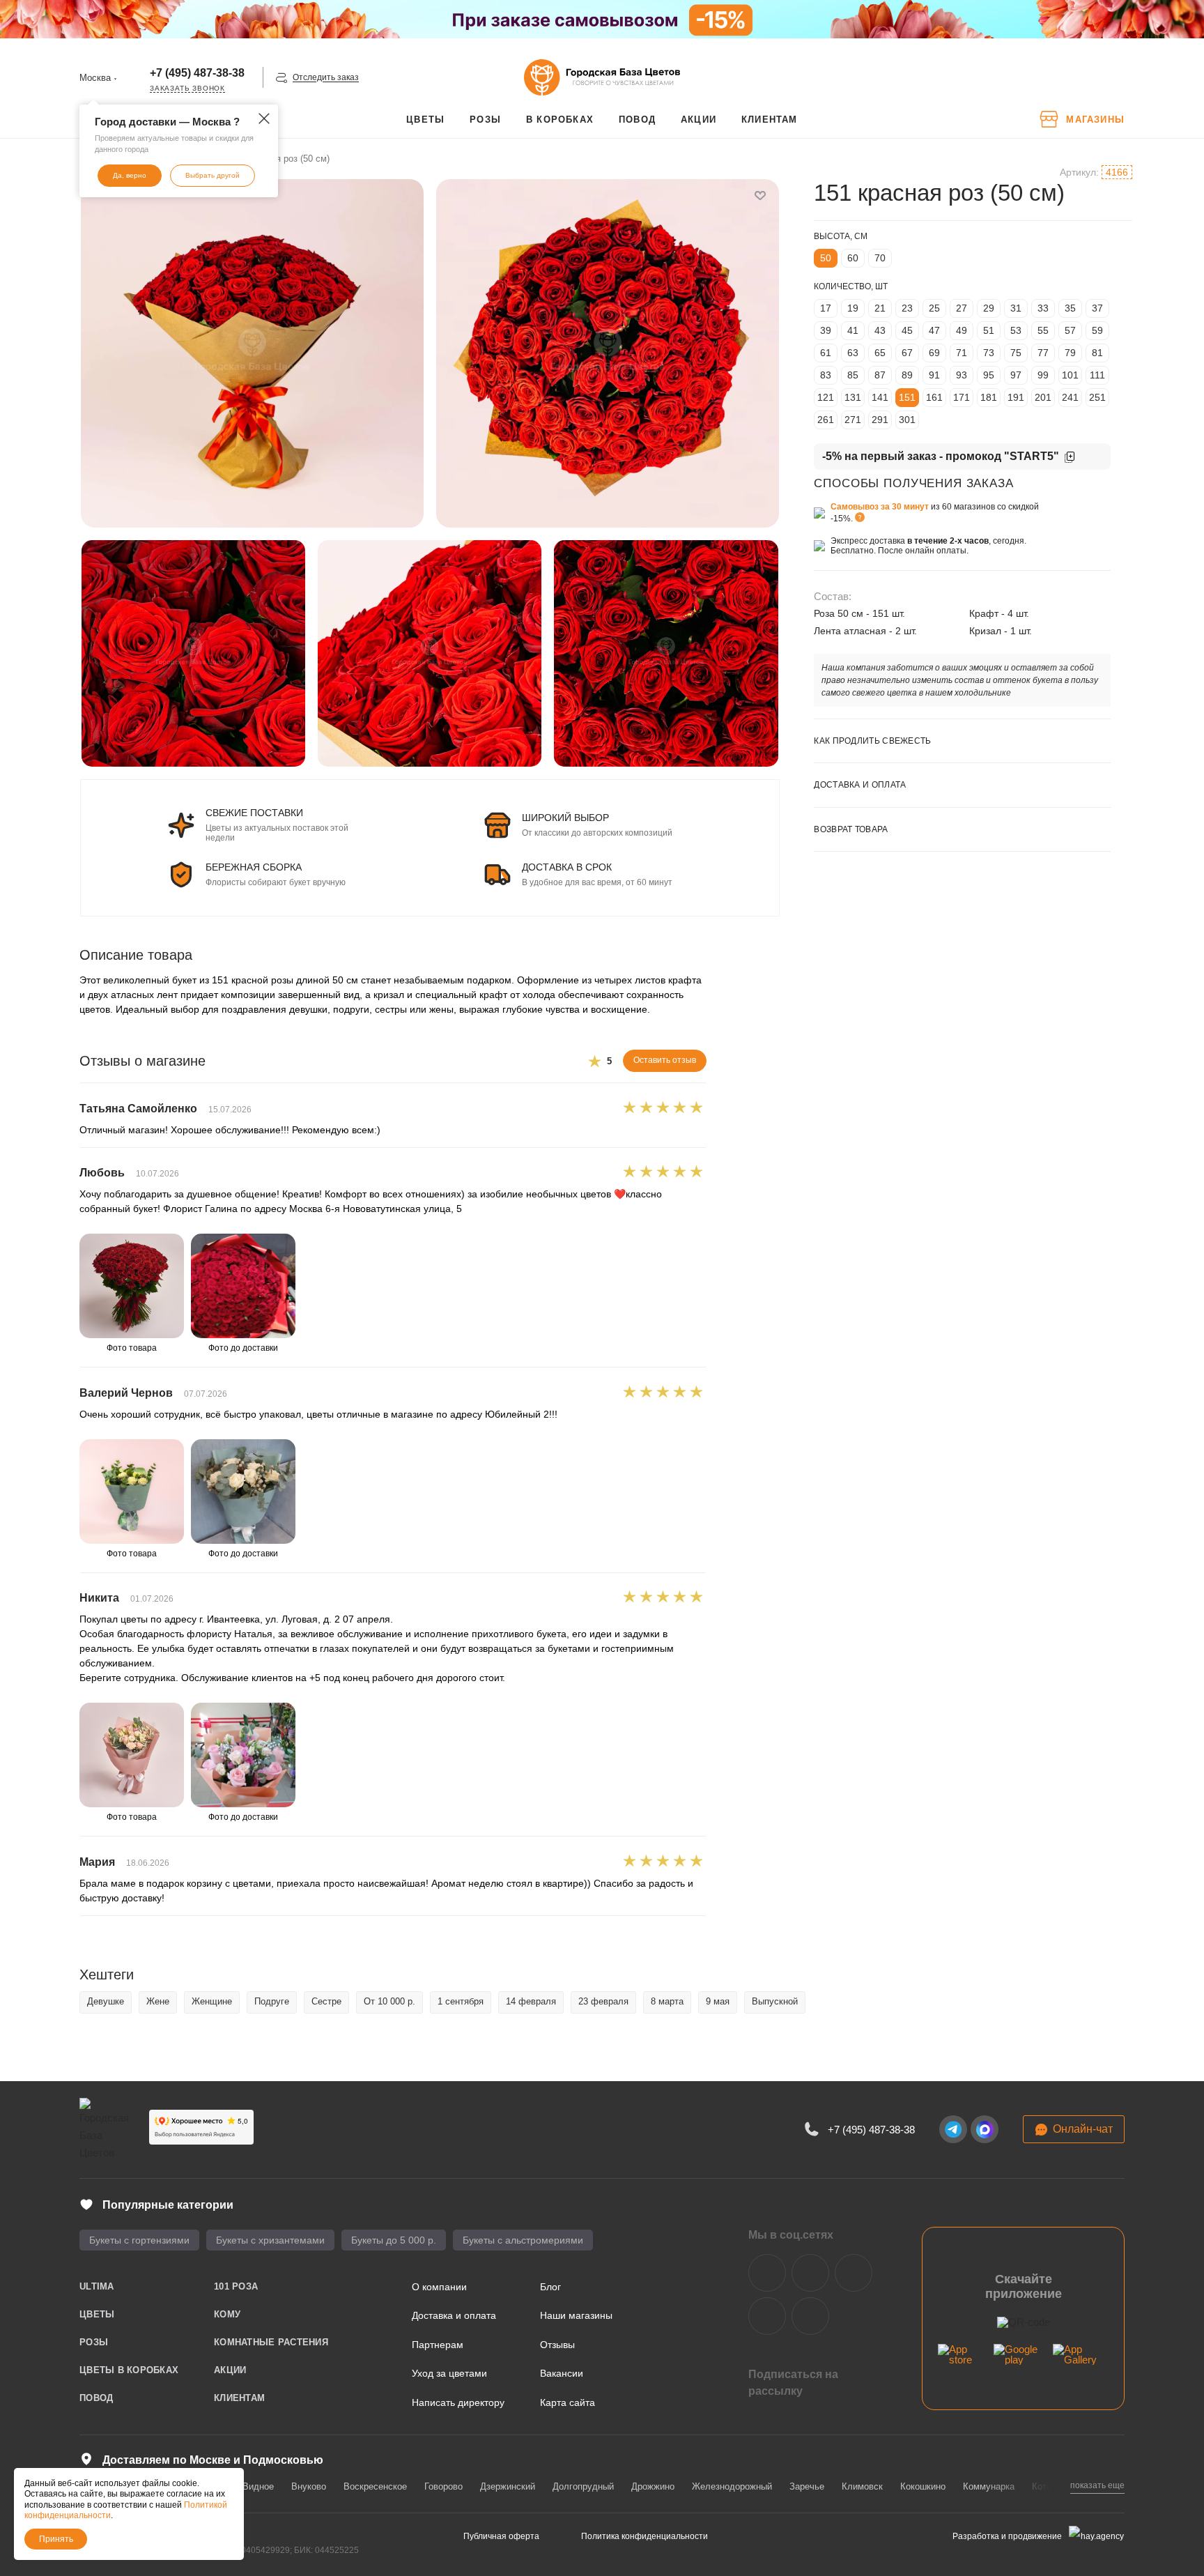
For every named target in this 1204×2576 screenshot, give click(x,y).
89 (907, 375)
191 (1016, 397)
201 (1043, 397)
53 (1016, 330)
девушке (106, 2001)
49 (962, 330)
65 (880, 353)
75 (1016, 353)
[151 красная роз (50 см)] (252, 353)
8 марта (667, 2001)
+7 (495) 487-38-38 (197, 73)
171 (962, 397)
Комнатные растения (271, 2342)
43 (880, 330)
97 (1016, 375)
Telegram (810, 2273)
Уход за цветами (449, 2373)
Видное (258, 2486)
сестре (326, 2001)
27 (962, 308)
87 (880, 375)
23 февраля (603, 2001)
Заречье (807, 2486)
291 (880, 420)
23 (907, 308)
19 (853, 308)
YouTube (854, 2273)
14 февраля (531, 2001)
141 (880, 397)
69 (934, 353)
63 (853, 353)
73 (989, 353)
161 (934, 397)
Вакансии (562, 2373)
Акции (230, 2370)
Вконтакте (767, 2273)
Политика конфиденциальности (645, 2536)
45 (907, 330)
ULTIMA (97, 2286)
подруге (272, 2001)
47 (934, 330)
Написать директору (458, 2402)
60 (853, 258)
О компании (439, 2287)
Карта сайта (568, 2402)
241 (1070, 397)
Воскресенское (375, 2486)
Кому (227, 2314)
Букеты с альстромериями (523, 2240)
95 (989, 375)
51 (989, 330)
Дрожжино (653, 2486)
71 (962, 353)
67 (907, 353)
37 (1097, 308)
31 (1016, 308)
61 (826, 353)
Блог (550, 2287)
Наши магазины (576, 2315)
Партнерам (438, 2345)
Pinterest (810, 2316)
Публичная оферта (501, 2536)
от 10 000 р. (389, 2001)
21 (880, 308)
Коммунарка (989, 2486)
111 (1097, 375)
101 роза (236, 2286)
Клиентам (239, 2398)
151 (907, 397)
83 (826, 375)
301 (907, 420)
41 (853, 330)
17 (826, 308)
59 (1097, 330)
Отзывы (557, 2345)
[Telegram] (953, 2129)
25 (934, 308)
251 (1097, 397)
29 (989, 308)
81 (1097, 353)
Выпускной (775, 2001)
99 (1043, 375)
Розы (94, 2342)
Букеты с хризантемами (270, 2240)
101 (1070, 375)
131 (853, 397)
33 (1043, 308)
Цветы (97, 2314)
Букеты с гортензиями (139, 2240)
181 (989, 397)
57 (1070, 330)
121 (826, 397)
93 (962, 375)
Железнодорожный (732, 2486)
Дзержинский (508, 2486)
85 (853, 375)
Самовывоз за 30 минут (880, 507)
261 (826, 420)
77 (1043, 353)
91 (934, 375)
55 (1043, 330)
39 (826, 330)
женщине (212, 2001)
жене (158, 2001)
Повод (96, 2398)
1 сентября (461, 2001)
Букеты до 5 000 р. (394, 2240)
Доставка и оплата (454, 2315)
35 (1070, 308)
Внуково (309, 2486)
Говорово (443, 2486)
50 (826, 258)
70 (880, 258)
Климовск (862, 2486)
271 (853, 420)
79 (1070, 353)
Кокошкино (923, 2486)
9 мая (718, 2001)
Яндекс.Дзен (767, 2316)
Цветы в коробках (129, 2370)
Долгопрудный (583, 2486)
